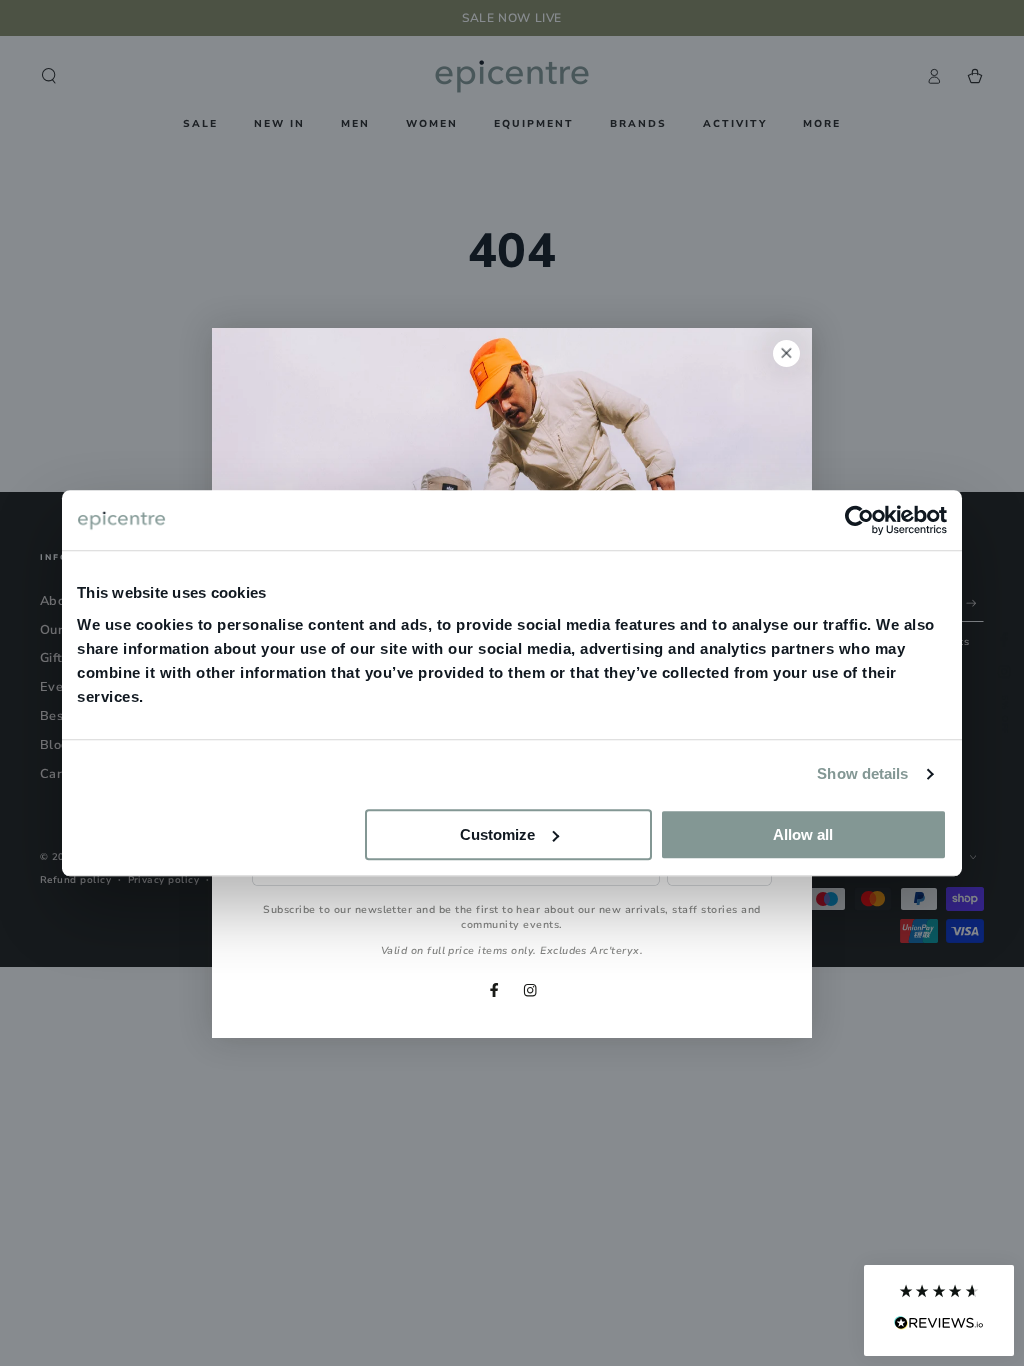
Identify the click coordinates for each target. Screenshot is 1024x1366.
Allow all (803, 834)
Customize (497, 834)
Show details (862, 773)
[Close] (786, 353)
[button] (939, 1310)
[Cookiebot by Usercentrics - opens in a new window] (859, 520)
